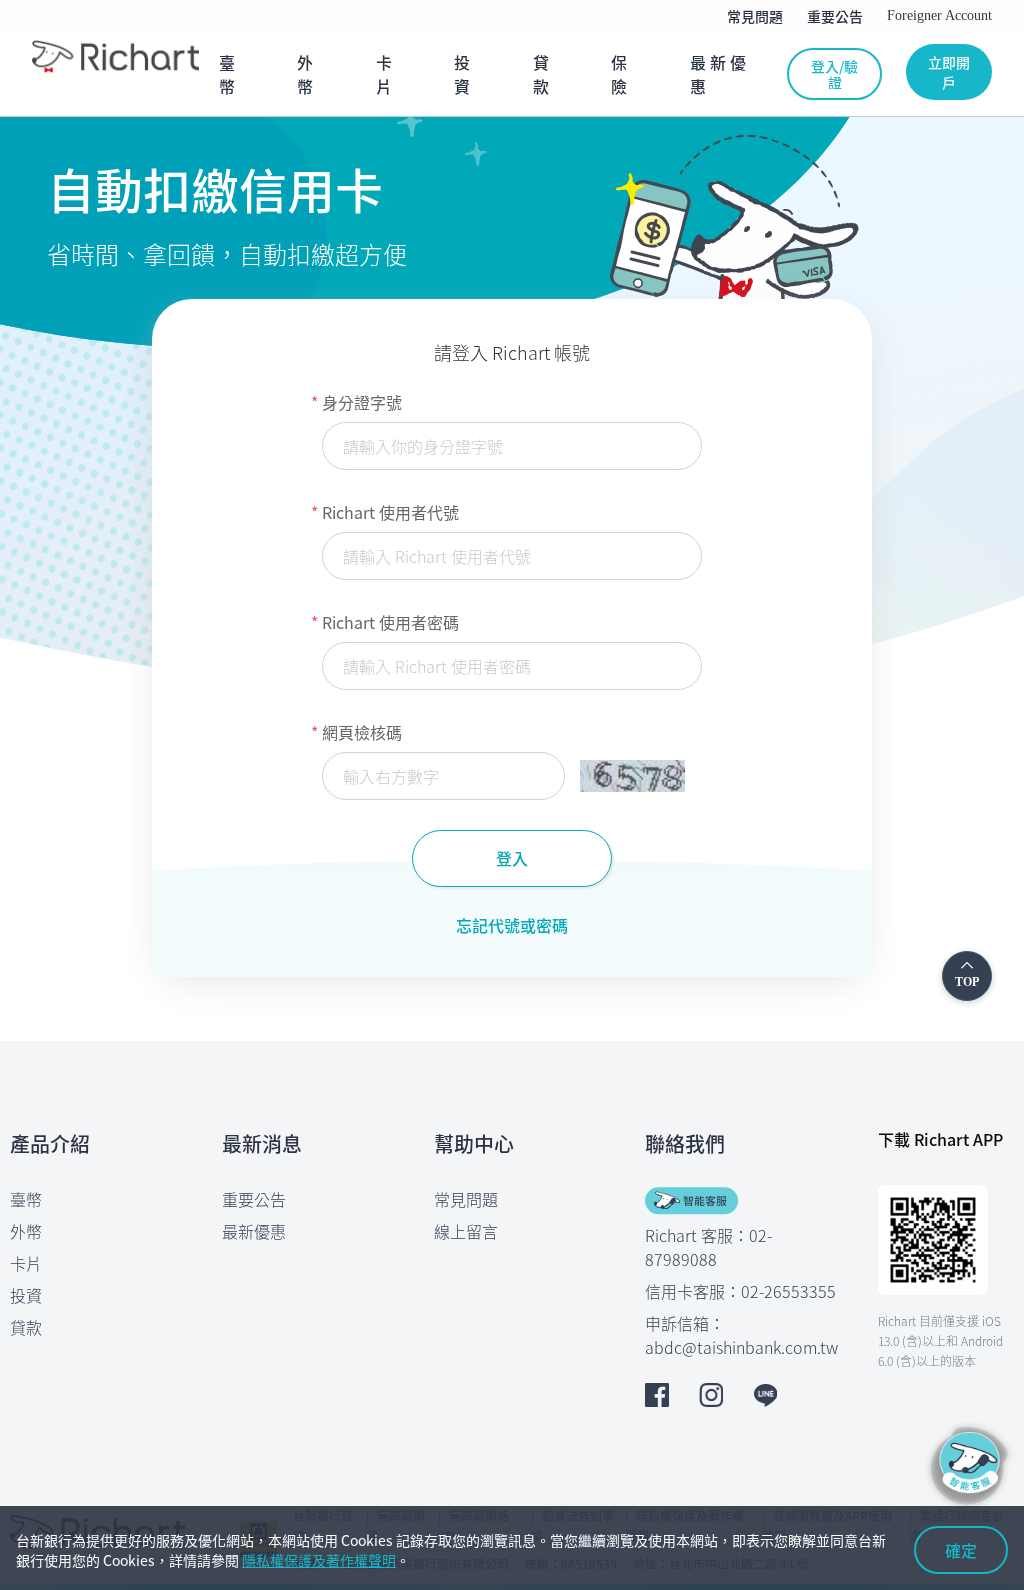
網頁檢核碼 (362, 732)
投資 (26, 1295)
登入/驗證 (834, 74)
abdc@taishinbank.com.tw (741, 1347)
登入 (512, 858)
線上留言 (466, 1231)
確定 (961, 1550)
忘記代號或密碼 (512, 925)
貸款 (26, 1327)
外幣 (26, 1231)
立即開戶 (949, 72)
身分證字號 (362, 402)
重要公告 (254, 1199)
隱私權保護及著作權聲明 (319, 1560)
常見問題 (466, 1199)
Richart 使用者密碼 (390, 622)
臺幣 (26, 1199)
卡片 (26, 1263)
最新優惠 (254, 1231)
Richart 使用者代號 (390, 512)
